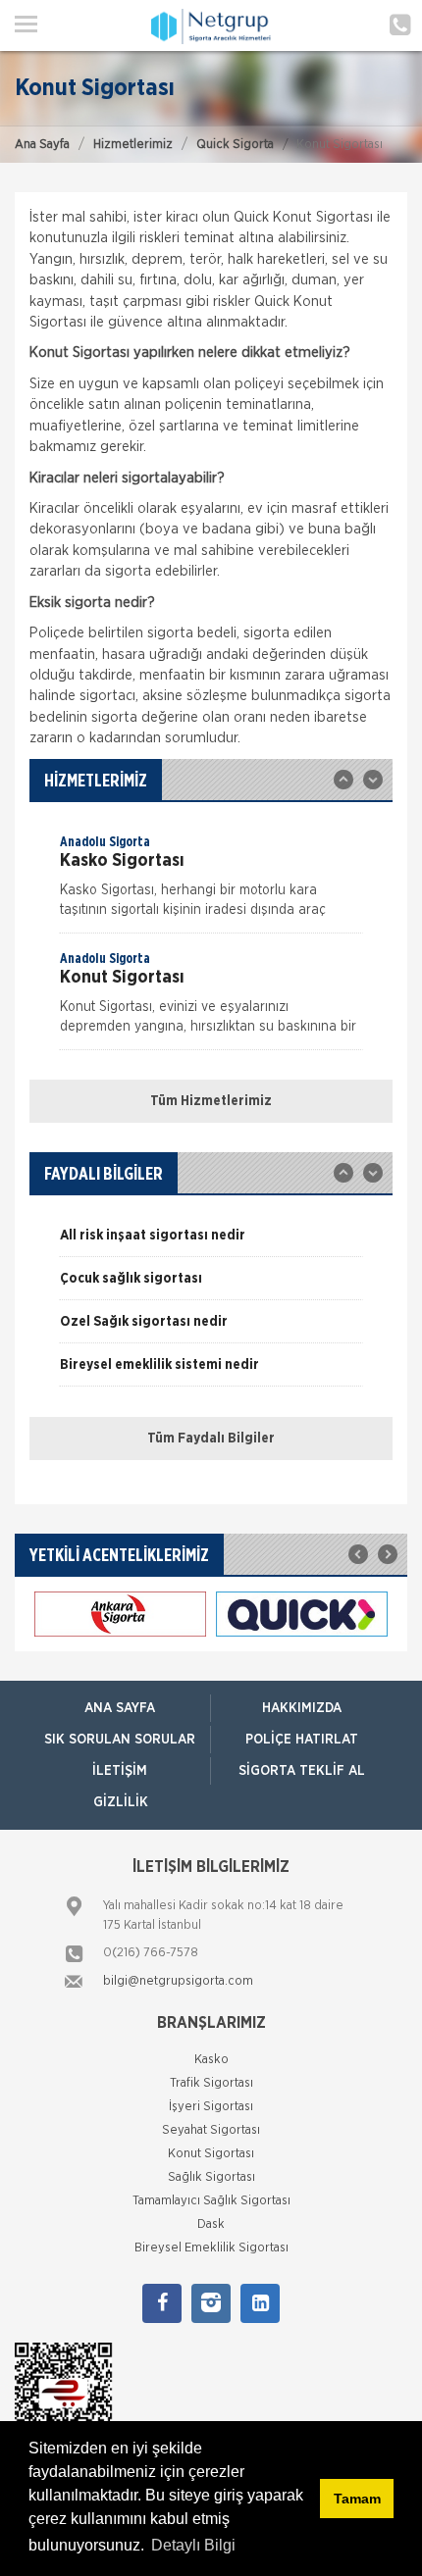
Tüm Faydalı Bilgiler (211, 1439)
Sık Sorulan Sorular (120, 1740)
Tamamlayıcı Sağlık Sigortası (211, 2201)
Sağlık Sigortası (211, 2177)
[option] (211, 883)
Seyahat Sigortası (211, 2130)
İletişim (120, 1771)
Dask (211, 2224)
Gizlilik (121, 1802)
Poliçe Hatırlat (302, 1740)
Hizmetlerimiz (133, 145)
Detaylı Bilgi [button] (193, 2545)
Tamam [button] (357, 2499)
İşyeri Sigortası (211, 2107)
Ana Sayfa (42, 145)
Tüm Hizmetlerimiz (211, 1101)
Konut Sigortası (211, 2154)
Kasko (211, 2060)
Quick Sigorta (235, 145)
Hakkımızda (302, 1708)
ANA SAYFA (120, 1708)
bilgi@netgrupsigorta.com (178, 1981)
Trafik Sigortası (211, 2083)
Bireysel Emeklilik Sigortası (211, 2248)
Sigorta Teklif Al (302, 1771)
